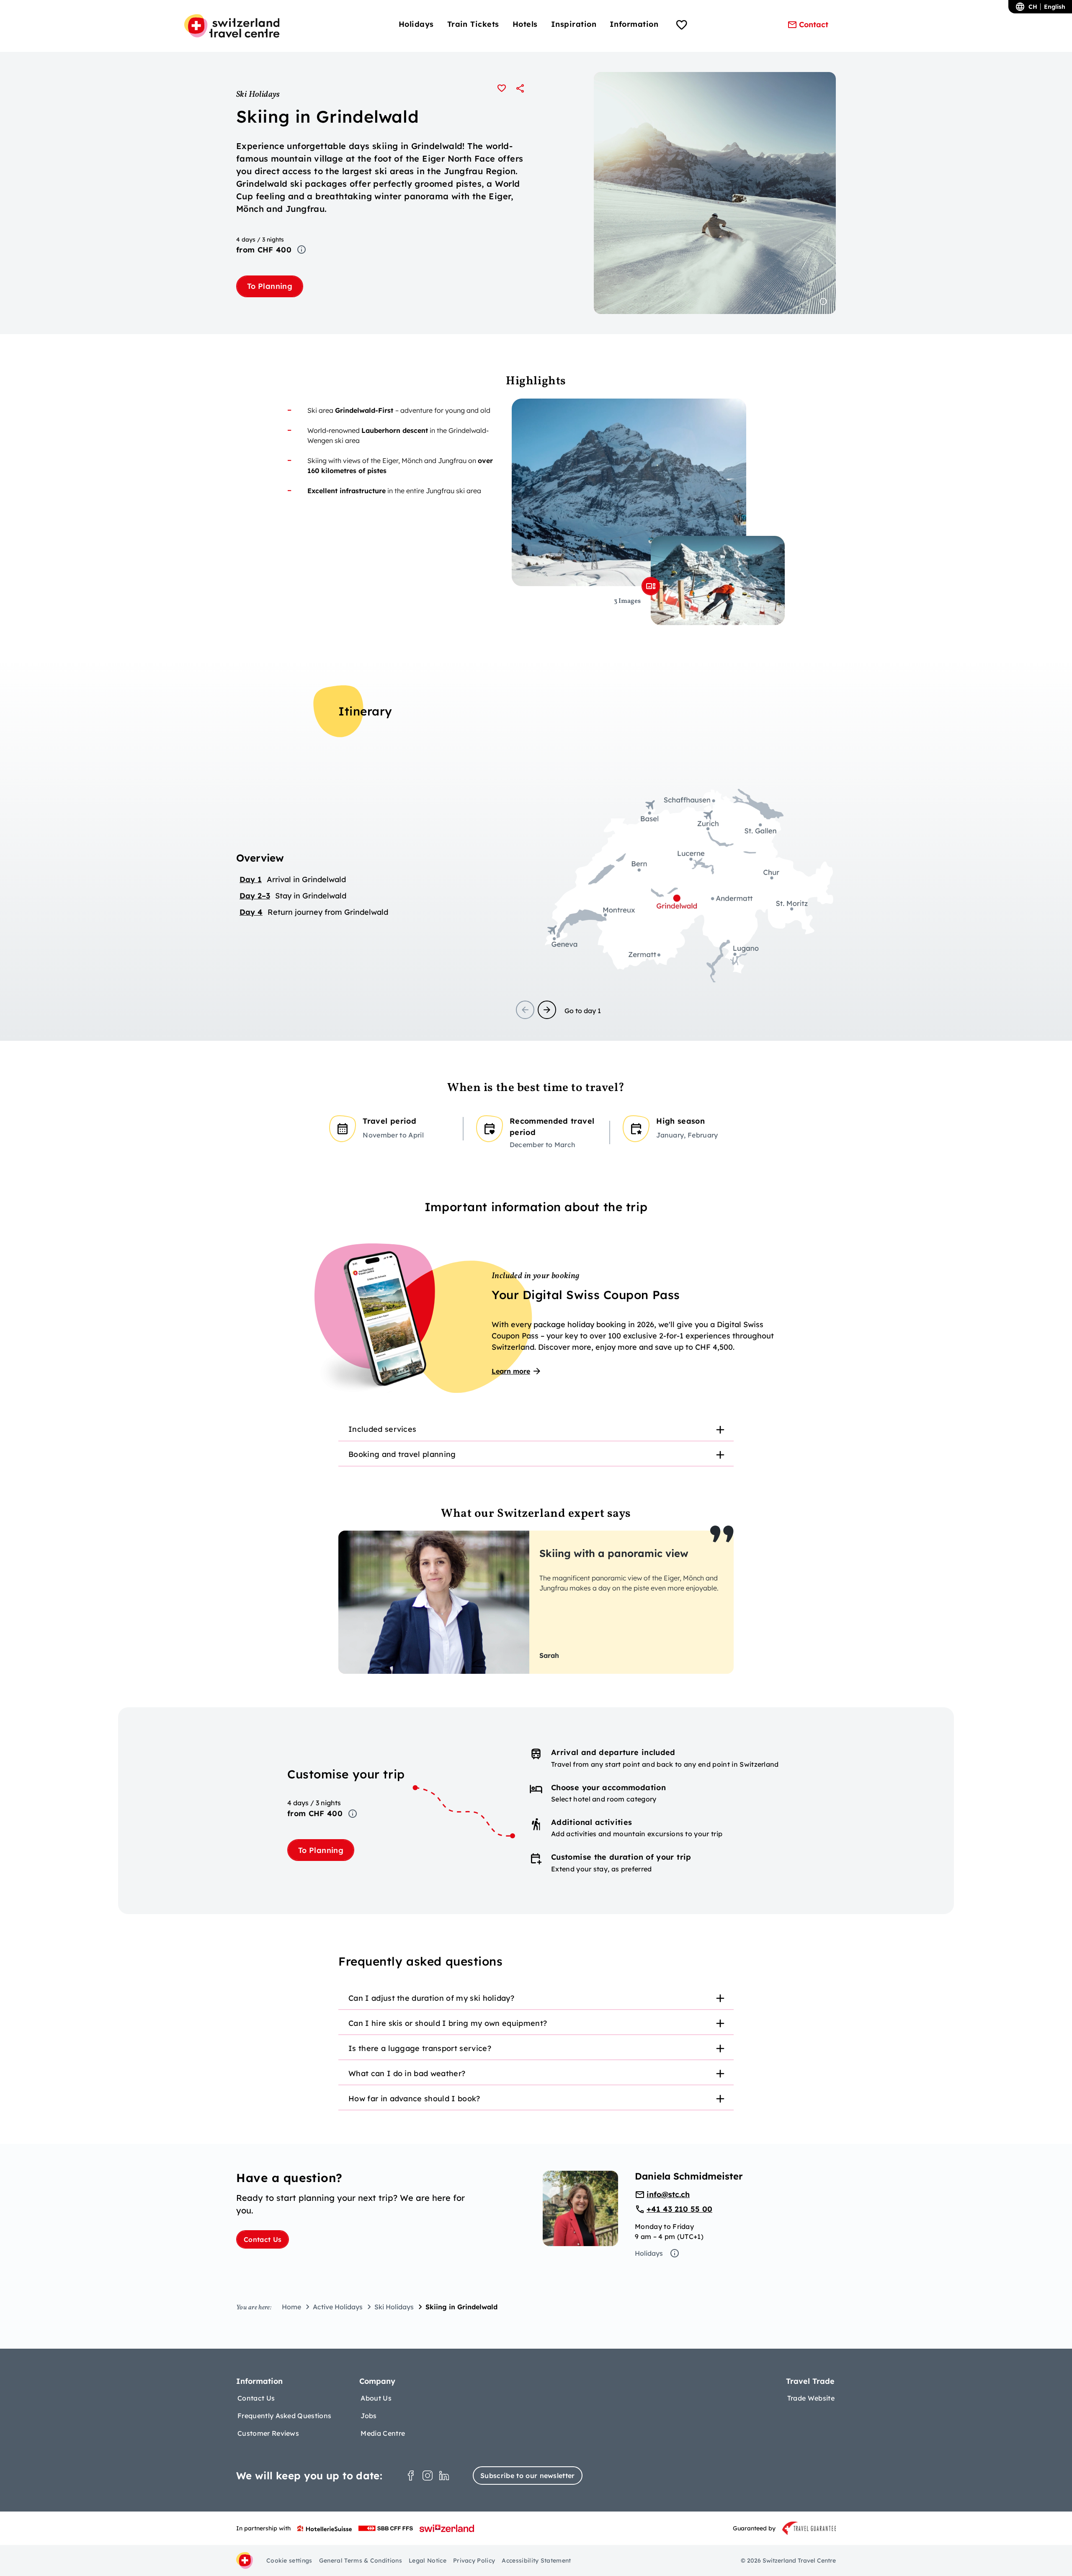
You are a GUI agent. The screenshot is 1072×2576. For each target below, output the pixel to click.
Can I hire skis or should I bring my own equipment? (448, 2023)
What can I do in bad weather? (407, 2073)
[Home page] (232, 26)
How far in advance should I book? (414, 2099)
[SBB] (386, 2528)
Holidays (649, 2253)
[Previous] (525, 1010)
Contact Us (263, 2239)
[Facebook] (411, 2476)
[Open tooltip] (301, 250)
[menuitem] (416, 24)
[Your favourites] (682, 26)
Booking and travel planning (402, 1454)
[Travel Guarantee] (809, 2528)
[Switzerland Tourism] (447, 2528)
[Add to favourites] (502, 88)
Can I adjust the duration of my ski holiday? (431, 1998)
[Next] (547, 1010)
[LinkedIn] (444, 2476)
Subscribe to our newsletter (528, 2476)
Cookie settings (289, 2561)
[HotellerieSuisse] (325, 2528)
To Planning (270, 286)
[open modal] (651, 586)
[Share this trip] (520, 88)
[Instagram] (428, 2476)
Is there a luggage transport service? (420, 2048)
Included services (382, 1429)
